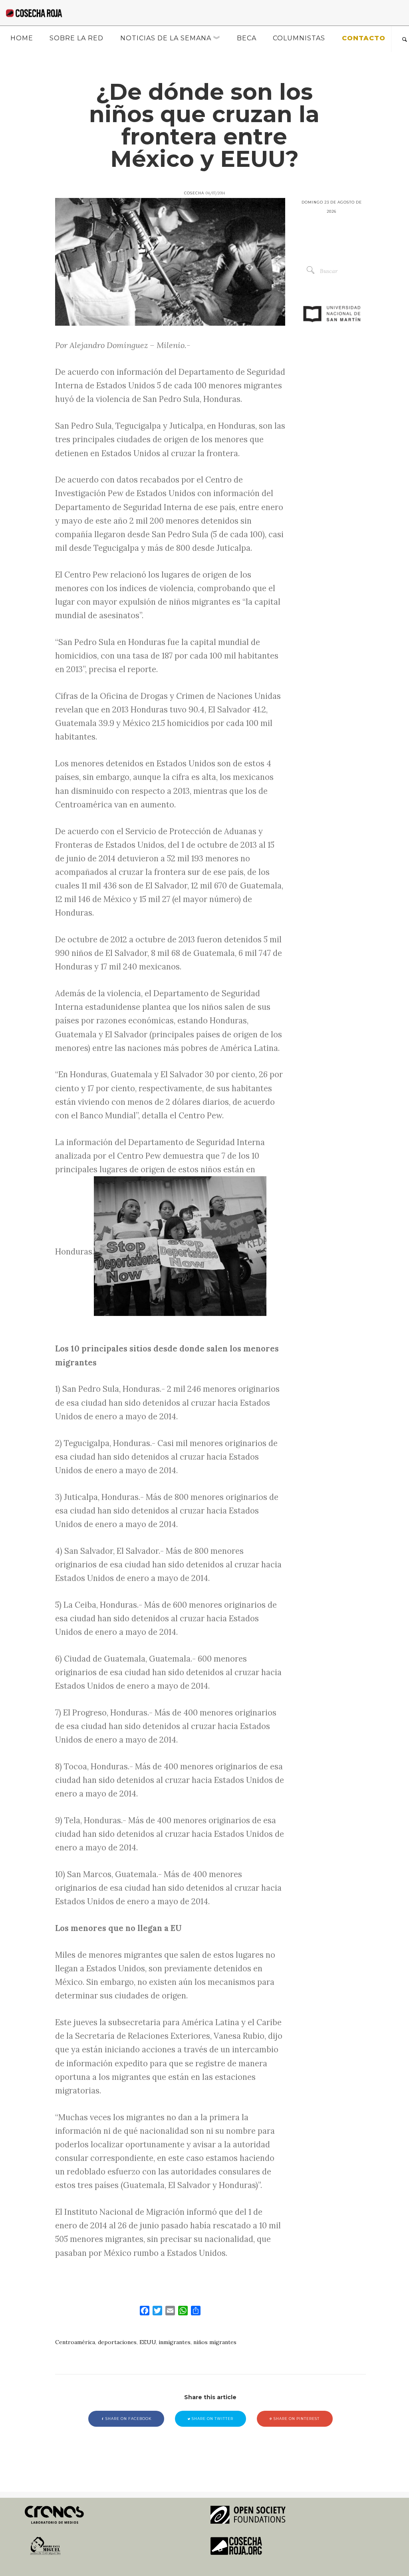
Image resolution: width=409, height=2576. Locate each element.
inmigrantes (175, 2342)
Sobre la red (76, 38)
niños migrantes (215, 2342)
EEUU (148, 2342)
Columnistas (299, 38)
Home (22, 38)
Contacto (364, 38)
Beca (247, 38)
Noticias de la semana (166, 38)
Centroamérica (75, 2342)
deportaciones (117, 2342)
